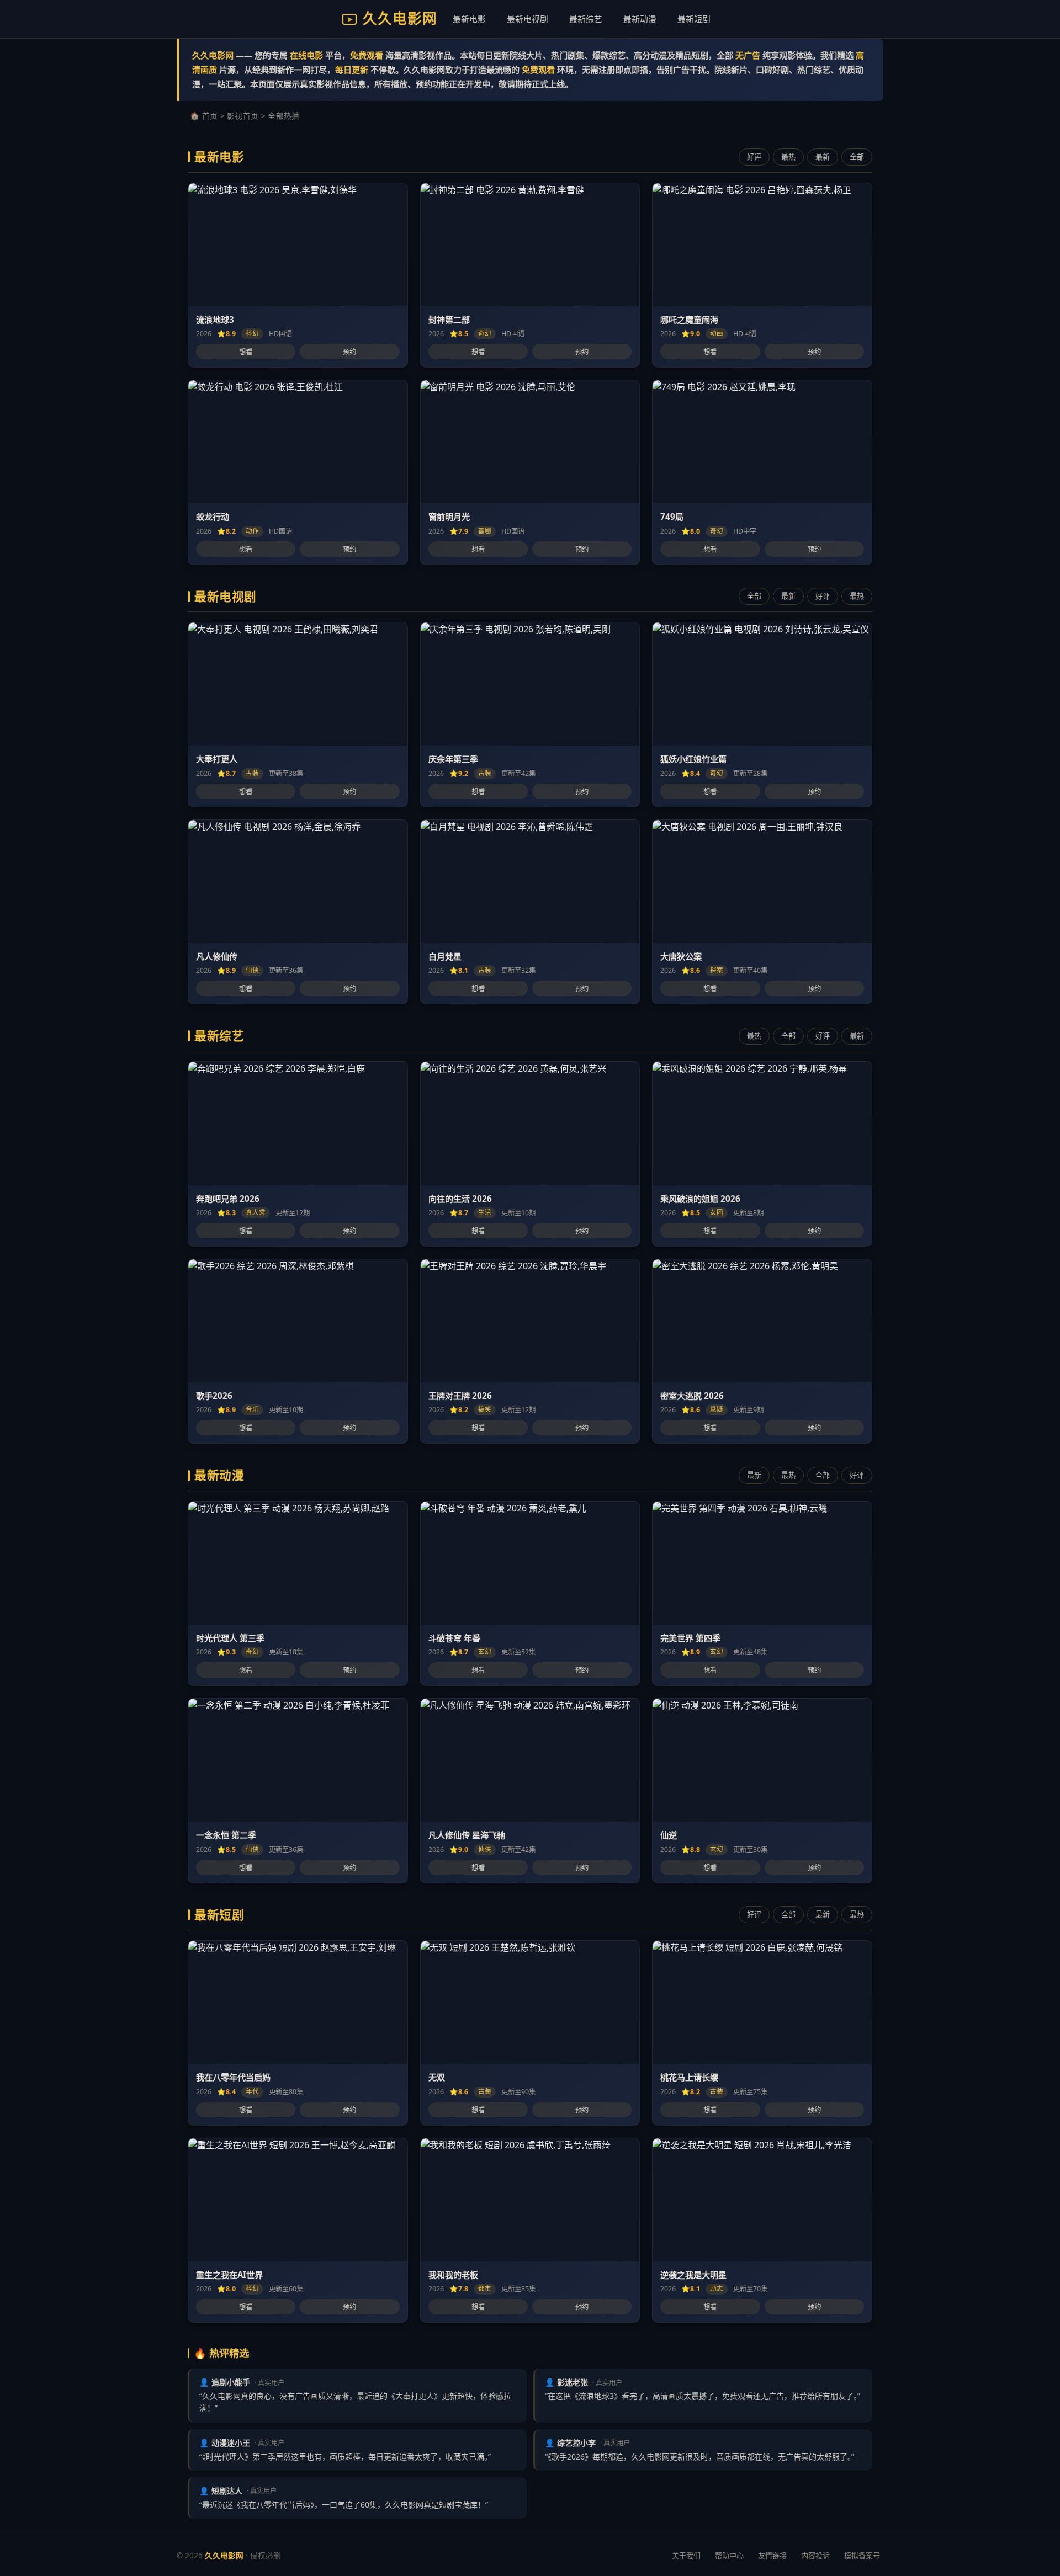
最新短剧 (694, 19)
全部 (857, 157)
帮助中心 (729, 2556)
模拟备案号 (862, 2556)
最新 (823, 157)
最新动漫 (640, 19)
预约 (349, 352)
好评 (754, 157)
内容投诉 (815, 2556)
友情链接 (772, 2556)
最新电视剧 (528, 19)
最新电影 (469, 19)
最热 (788, 157)
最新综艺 (586, 19)
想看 (246, 352)
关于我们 (686, 2556)
